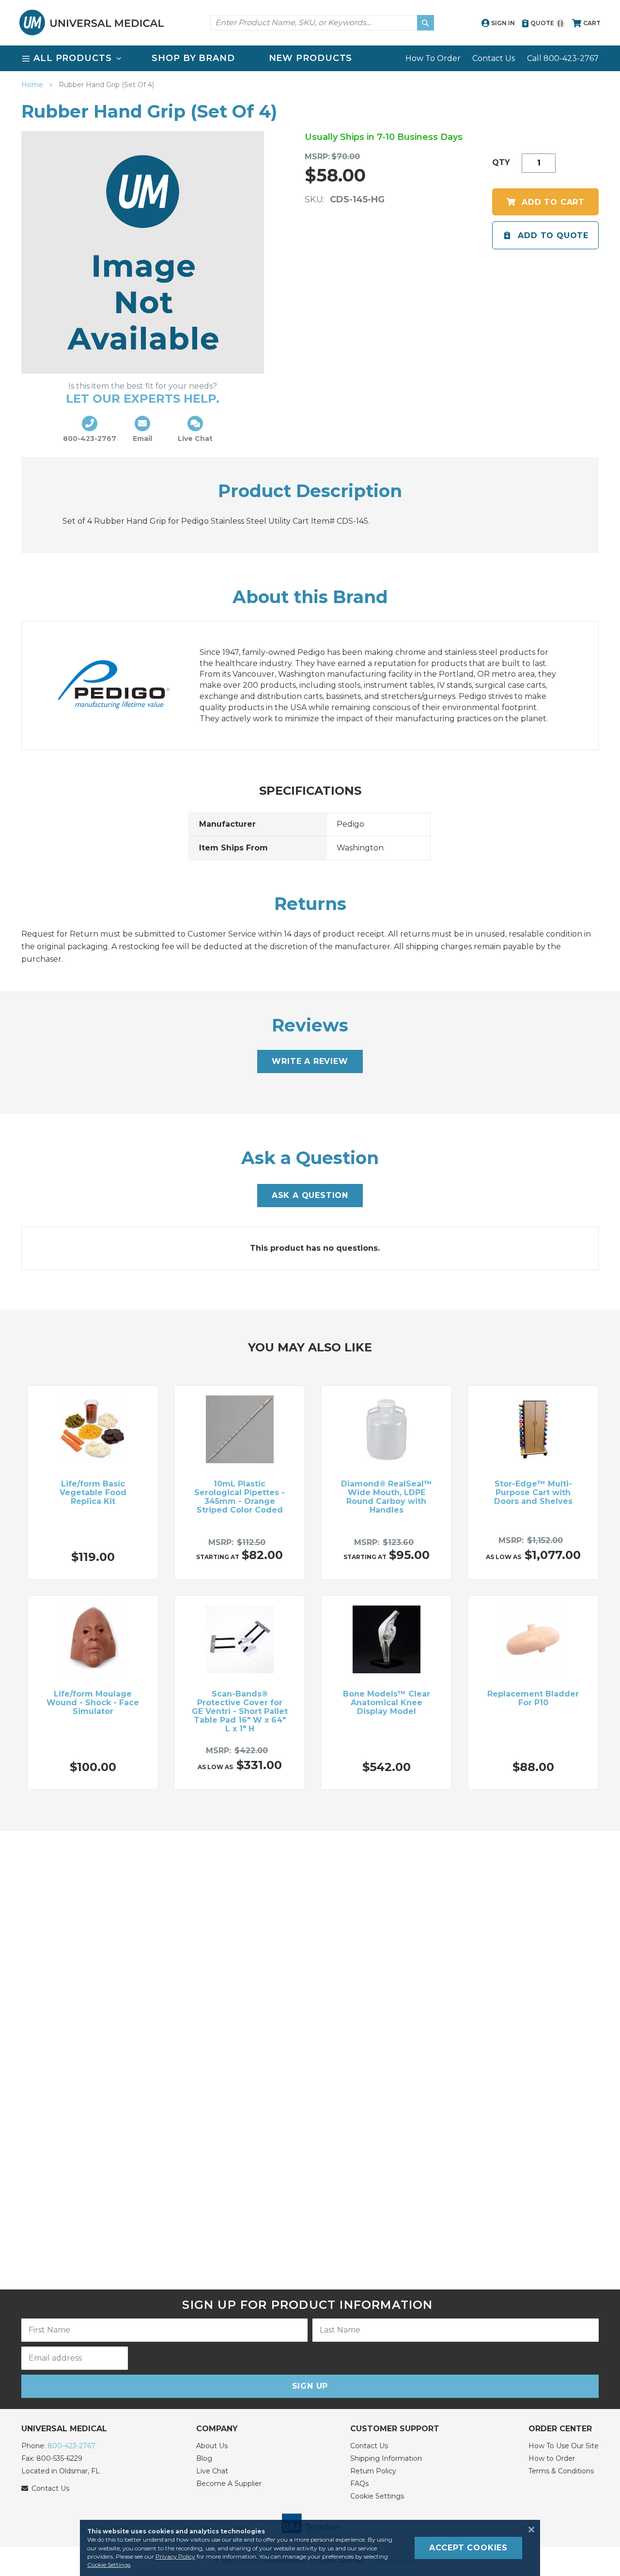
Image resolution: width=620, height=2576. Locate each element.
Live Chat (212, 2471)
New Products (311, 58)
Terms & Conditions (561, 2471)
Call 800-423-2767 (563, 58)
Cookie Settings (377, 2496)
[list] (310, 58)
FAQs (359, 2484)
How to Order (552, 2458)
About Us (212, 2446)
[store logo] (92, 23)
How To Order (433, 58)
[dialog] (310, 2548)
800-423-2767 (71, 2446)
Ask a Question (310, 1195)
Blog (204, 2458)
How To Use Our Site (564, 2446)
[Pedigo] (124, 686)
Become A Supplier (229, 2484)
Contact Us (494, 58)
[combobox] (322, 23)
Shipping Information (386, 2458)
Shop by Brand (193, 58)
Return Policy (373, 2471)
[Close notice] (528, 2530)
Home (33, 85)
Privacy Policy (175, 2556)
